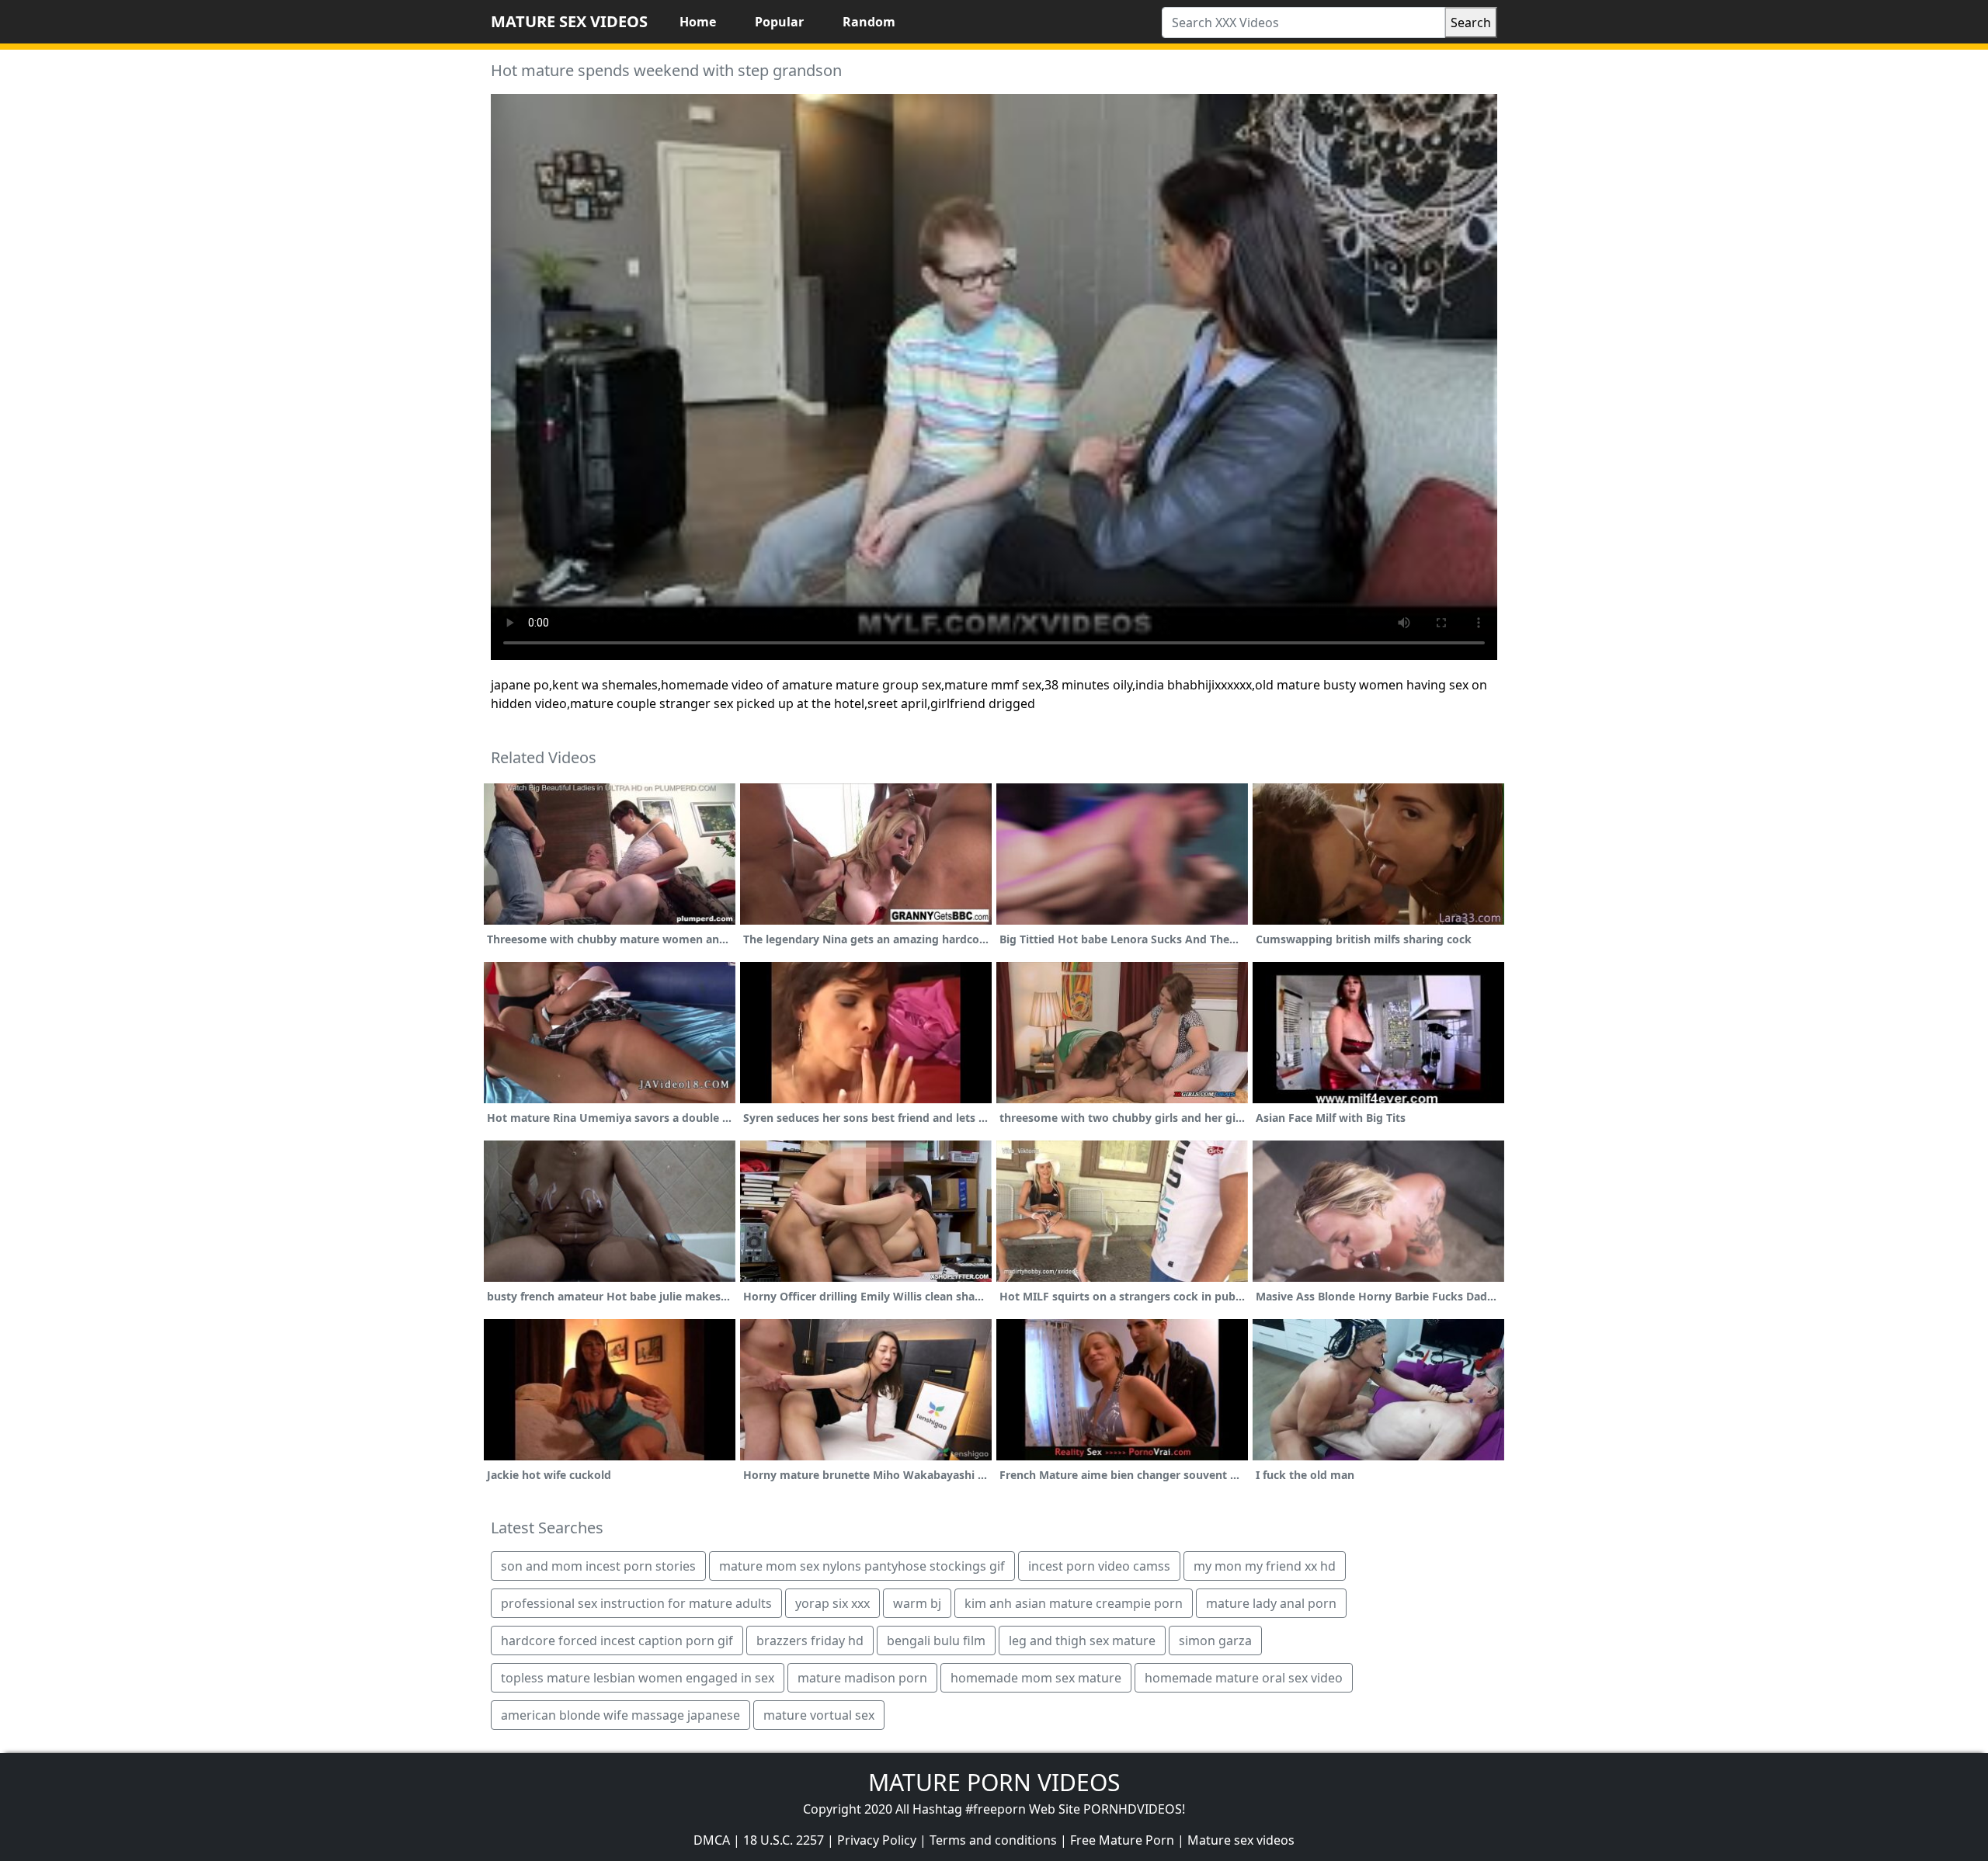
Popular (779, 22)
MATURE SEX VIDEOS (569, 21)
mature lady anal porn (1271, 1603)
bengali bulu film (936, 1641)
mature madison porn (862, 1678)
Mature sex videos (1241, 1840)
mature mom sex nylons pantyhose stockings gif (862, 1566)
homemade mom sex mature (1036, 1678)
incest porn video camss (1099, 1566)
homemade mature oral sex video (1244, 1678)
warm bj (917, 1603)
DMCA (712, 1840)
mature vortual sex (819, 1715)
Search (1471, 23)
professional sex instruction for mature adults (636, 1603)
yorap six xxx (832, 1603)
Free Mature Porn (1122, 1840)
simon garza (1215, 1641)
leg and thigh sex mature (1082, 1641)
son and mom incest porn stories (598, 1566)
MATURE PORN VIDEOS (994, 1782)
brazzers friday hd (810, 1641)
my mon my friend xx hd (1265, 1566)
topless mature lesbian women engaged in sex (638, 1678)
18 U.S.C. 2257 (784, 1840)
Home (698, 22)
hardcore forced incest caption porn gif (617, 1641)
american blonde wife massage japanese (620, 1715)
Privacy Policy (877, 1840)
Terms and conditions (993, 1840)
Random (869, 22)
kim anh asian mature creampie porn (1074, 1603)
